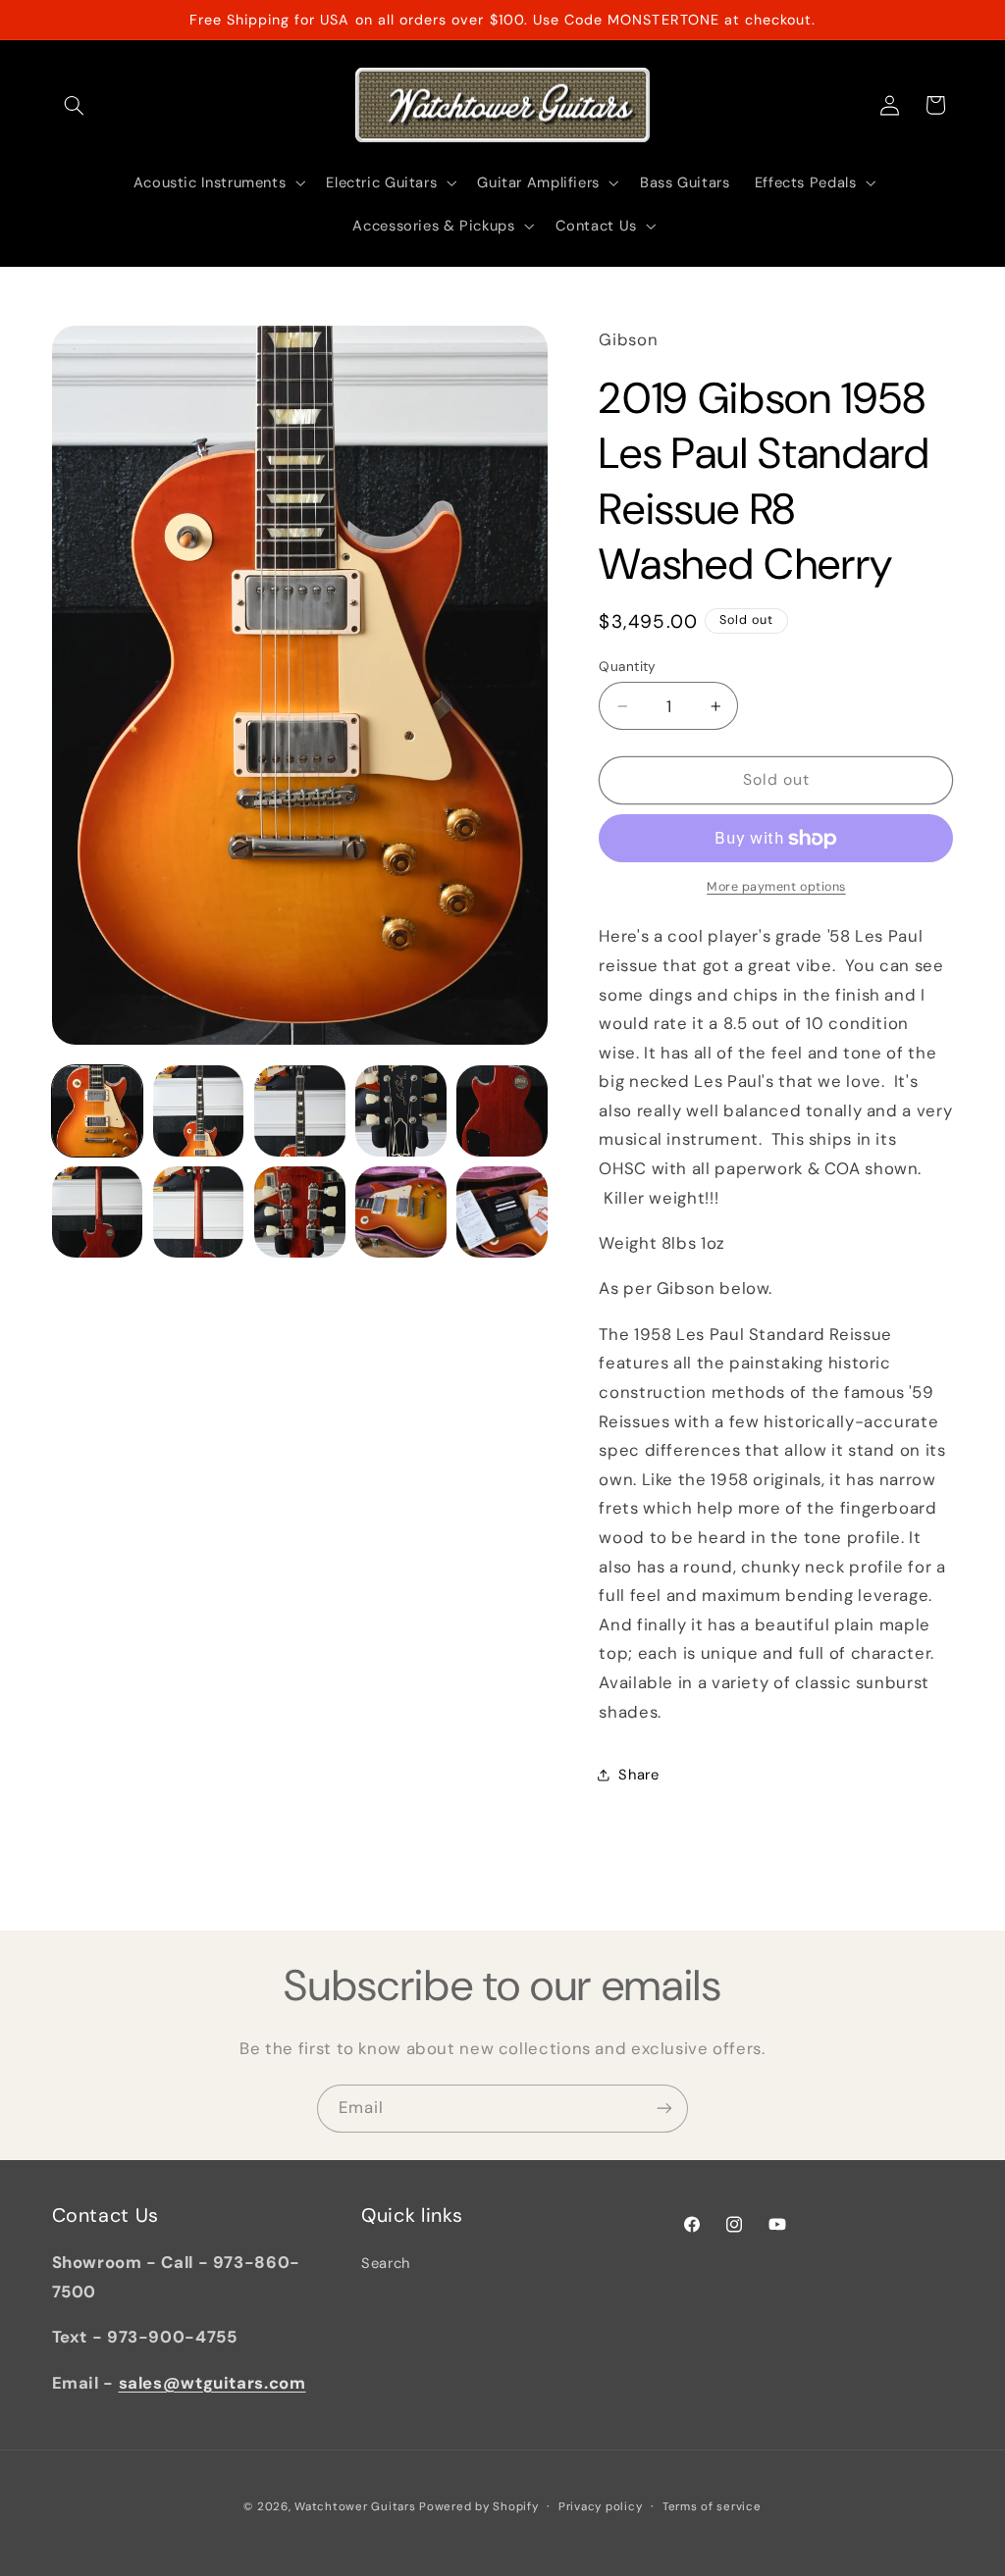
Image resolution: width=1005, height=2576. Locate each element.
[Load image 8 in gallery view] (300, 1212)
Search (386, 2263)
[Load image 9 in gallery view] (401, 1212)
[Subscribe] (664, 2109)
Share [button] (638, 1775)
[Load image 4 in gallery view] (401, 1111)
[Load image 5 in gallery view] (502, 1111)
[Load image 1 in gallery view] (98, 1111)
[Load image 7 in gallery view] (199, 1212)
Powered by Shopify (478, 2507)
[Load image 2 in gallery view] (199, 1111)
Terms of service (712, 2507)
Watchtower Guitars (355, 2507)
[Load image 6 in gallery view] (98, 1212)
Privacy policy (600, 2507)
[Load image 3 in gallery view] (300, 1111)
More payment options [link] (776, 887)
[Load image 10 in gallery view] (502, 1212)
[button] (75, 105)
